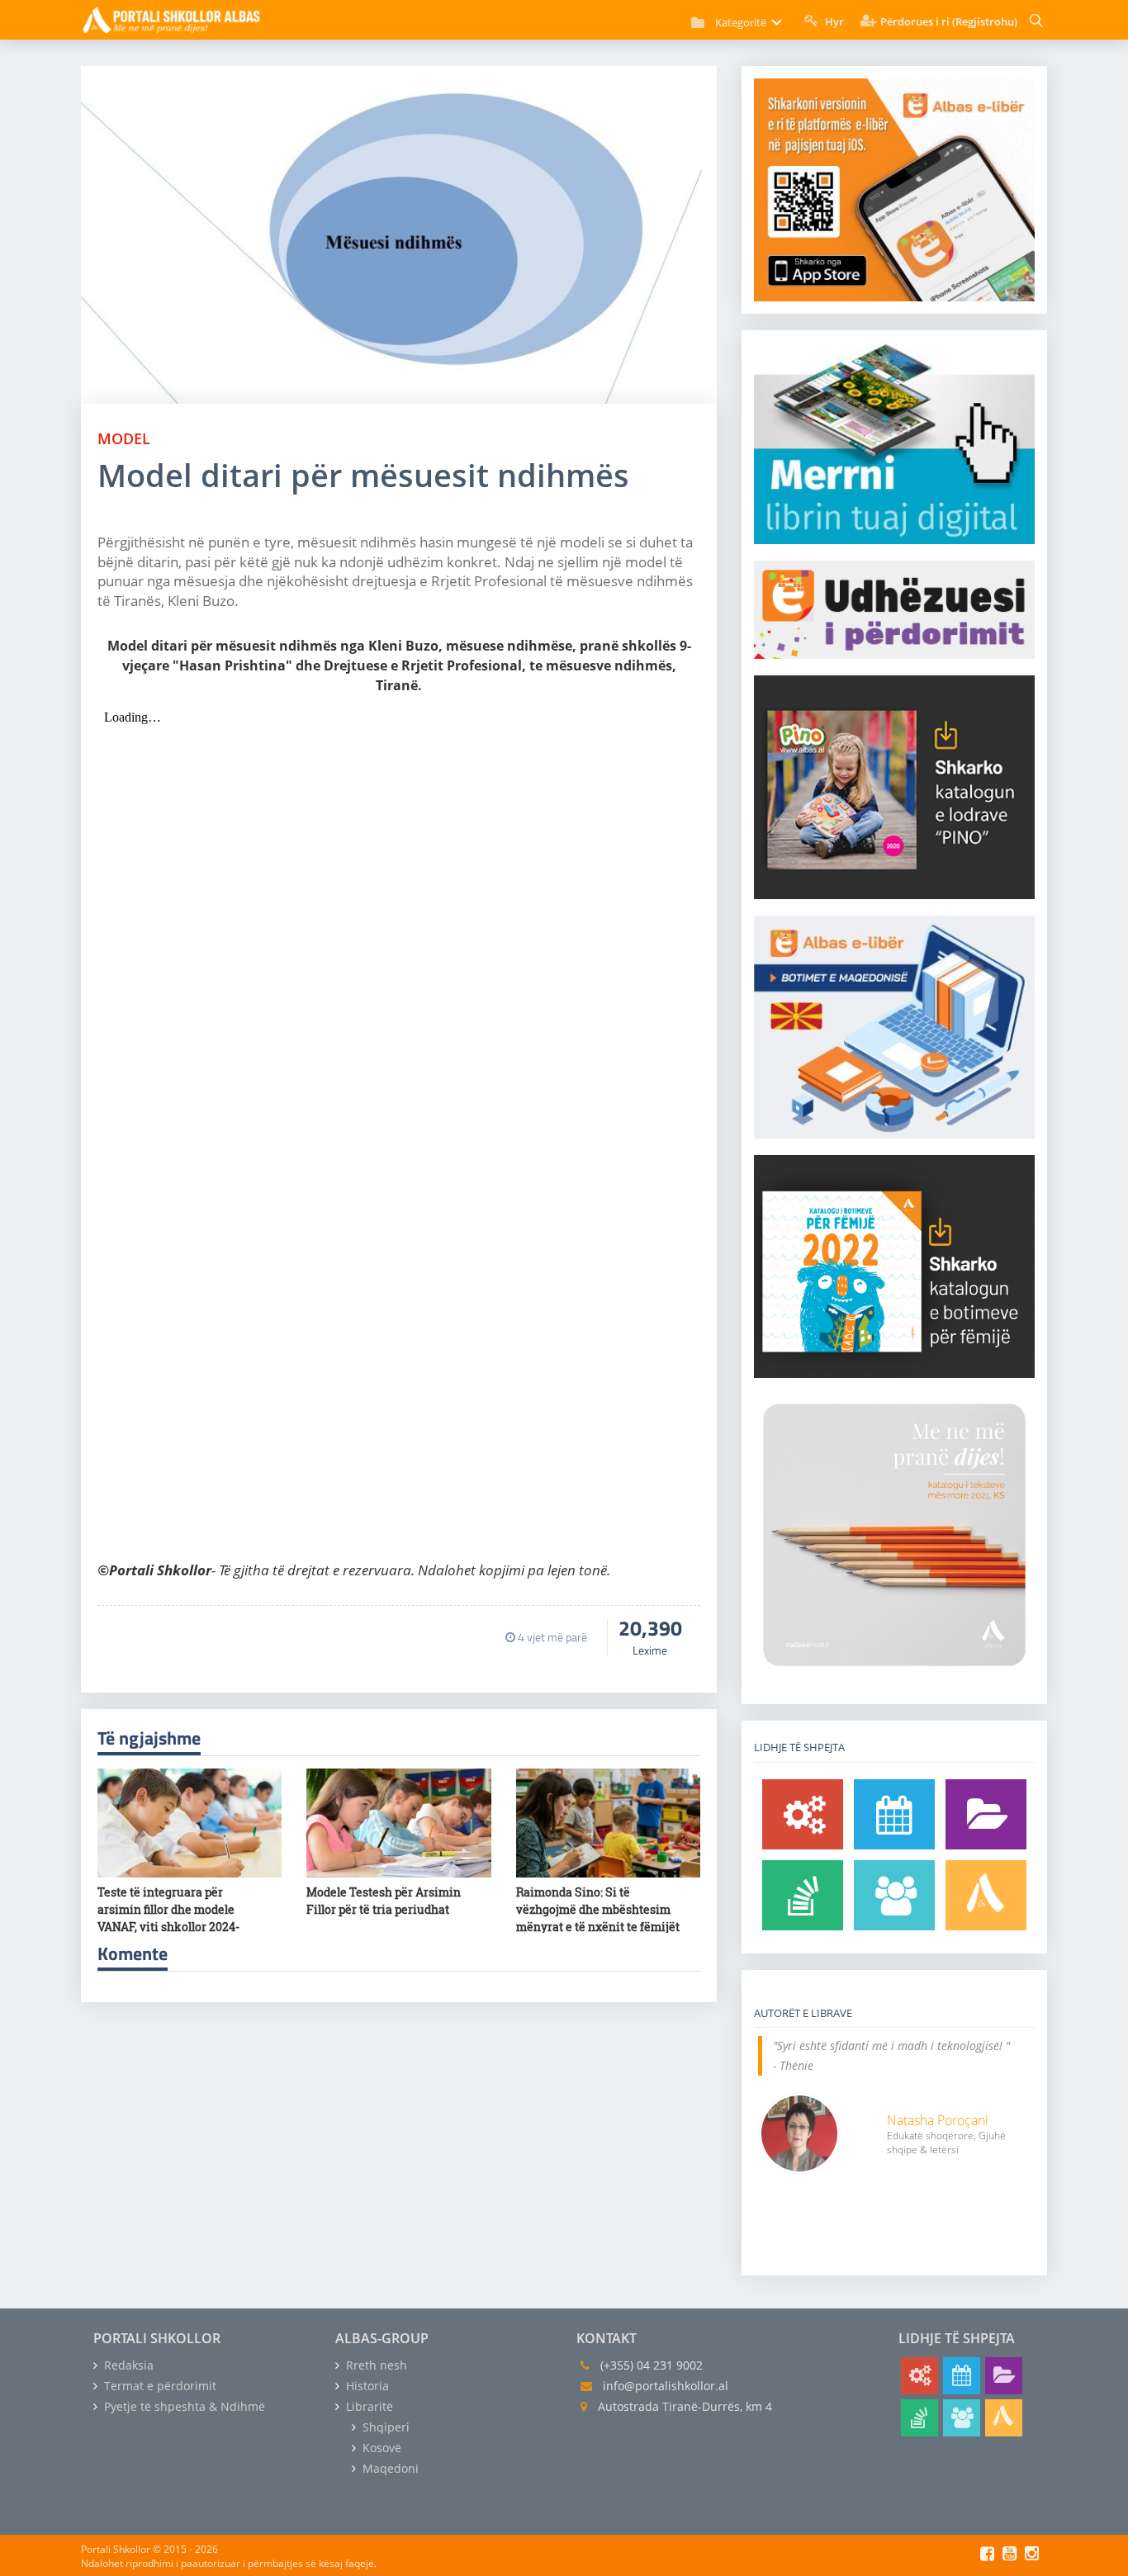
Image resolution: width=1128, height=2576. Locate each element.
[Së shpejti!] (894, 1814)
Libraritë (368, 2406)
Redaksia (127, 2365)
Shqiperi (384, 2427)
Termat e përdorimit (159, 2386)
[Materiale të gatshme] (803, 1814)
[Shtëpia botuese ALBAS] (986, 1895)
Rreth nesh (375, 2365)
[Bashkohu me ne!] (894, 1895)
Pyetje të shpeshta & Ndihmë (183, 2406)
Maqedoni (389, 2468)
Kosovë (380, 2448)
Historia (366, 2386)
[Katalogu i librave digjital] (986, 1814)
